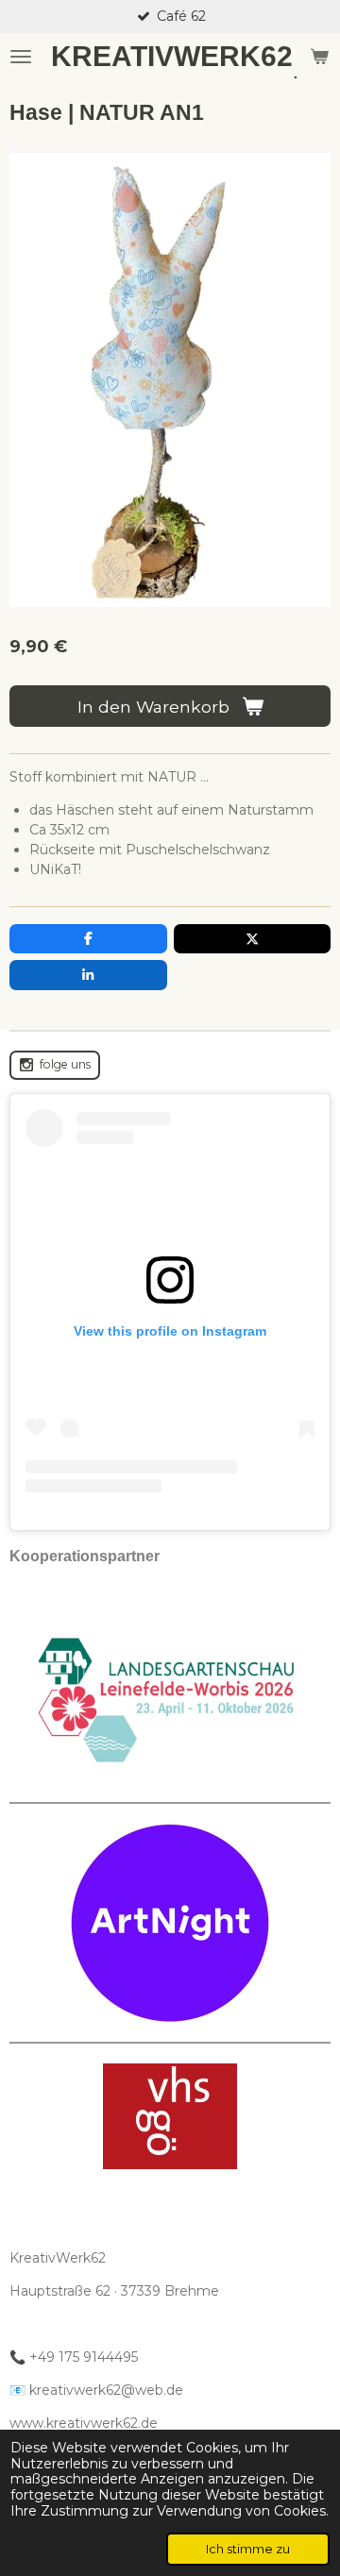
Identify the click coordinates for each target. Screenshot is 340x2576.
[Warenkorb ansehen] (319, 57)
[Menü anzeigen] (21, 57)
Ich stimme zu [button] (248, 2549)
